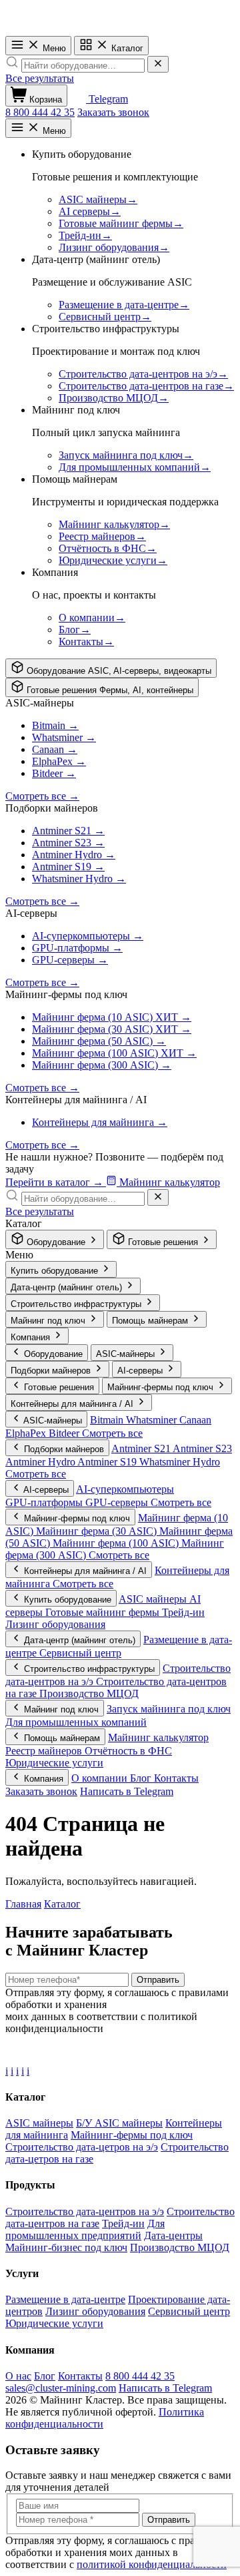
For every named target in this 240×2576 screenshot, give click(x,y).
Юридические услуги (54, 1763)
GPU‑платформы (45, 1502)
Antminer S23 (202, 1448)
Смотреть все (112, 1433)
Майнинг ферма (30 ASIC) (98, 1531)
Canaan (195, 1420)
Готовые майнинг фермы (104, 1612)
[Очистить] (158, 64)
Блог (142, 1778)
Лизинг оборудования (55, 1624)
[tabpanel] (120, 843)
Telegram (107, 99)
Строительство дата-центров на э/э (85, 2211)
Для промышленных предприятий (85, 2229)
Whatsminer (153, 1420)
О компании (101, 1778)
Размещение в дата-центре (65, 2299)
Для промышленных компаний (76, 1722)
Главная (23, 1904)
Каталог (126, 48)
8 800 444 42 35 (40, 112)
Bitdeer (65, 1433)
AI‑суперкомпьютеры (125, 1489)
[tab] (111, 668)
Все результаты (40, 78)
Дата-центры (173, 2235)
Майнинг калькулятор (158, 1737)
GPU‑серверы (118, 1502)
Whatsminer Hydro (180, 1462)
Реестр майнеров (45, 1751)
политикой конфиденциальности (152, 2564)
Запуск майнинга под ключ (169, 1709)
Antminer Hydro (41, 1462)
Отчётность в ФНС (128, 1751)
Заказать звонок (113, 112)
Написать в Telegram (127, 1791)
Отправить (158, 1980)
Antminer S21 (142, 1448)
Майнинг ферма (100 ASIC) (117, 1543)
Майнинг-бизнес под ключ (66, 2247)
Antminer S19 (108, 1462)
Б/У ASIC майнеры (119, 2123)
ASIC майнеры (154, 1599)
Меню (53, 48)
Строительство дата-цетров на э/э (82, 2147)
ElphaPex (27, 1433)
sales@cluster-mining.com (61, 2388)
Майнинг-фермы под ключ (132, 2135)
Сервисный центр (80, 1653)
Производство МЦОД (89, 1693)
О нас (18, 2376)
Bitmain (108, 1420)
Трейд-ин (183, 1612)
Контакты (176, 1778)
